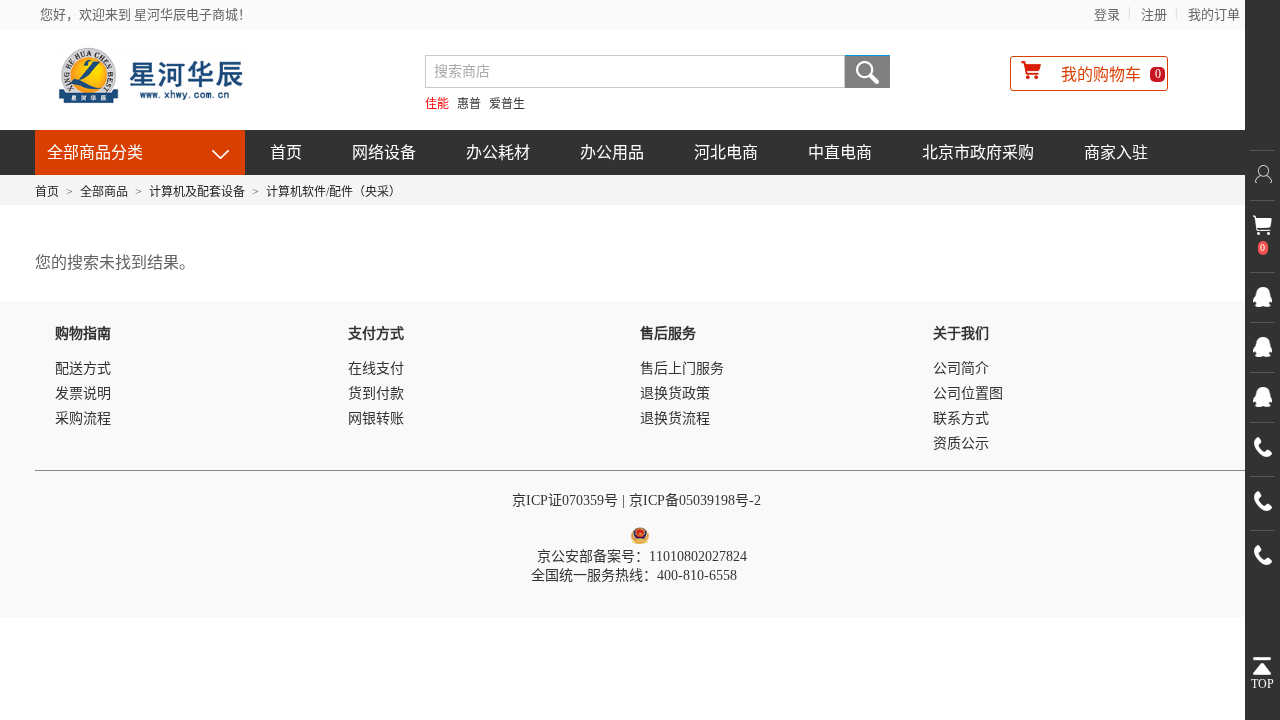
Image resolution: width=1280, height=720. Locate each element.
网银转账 (376, 418)
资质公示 (961, 443)
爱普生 (507, 104)
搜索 (867, 71)
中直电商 (840, 152)
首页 (286, 152)
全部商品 (104, 192)
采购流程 (83, 418)
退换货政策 (675, 393)
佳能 (437, 104)
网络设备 (384, 152)
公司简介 (961, 368)
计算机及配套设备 (197, 192)
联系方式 (961, 418)
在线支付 (376, 368)
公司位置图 (968, 393)
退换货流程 (675, 418)
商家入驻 (1116, 152)
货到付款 (376, 393)
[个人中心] (1262, 175)
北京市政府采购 (978, 152)
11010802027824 (698, 556)
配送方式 (83, 368)
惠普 (469, 104)
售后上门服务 (682, 368)
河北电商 (726, 152)
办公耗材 (498, 152)
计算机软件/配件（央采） (333, 192)
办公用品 (612, 152)
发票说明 (83, 393)
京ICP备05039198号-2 (697, 500)
